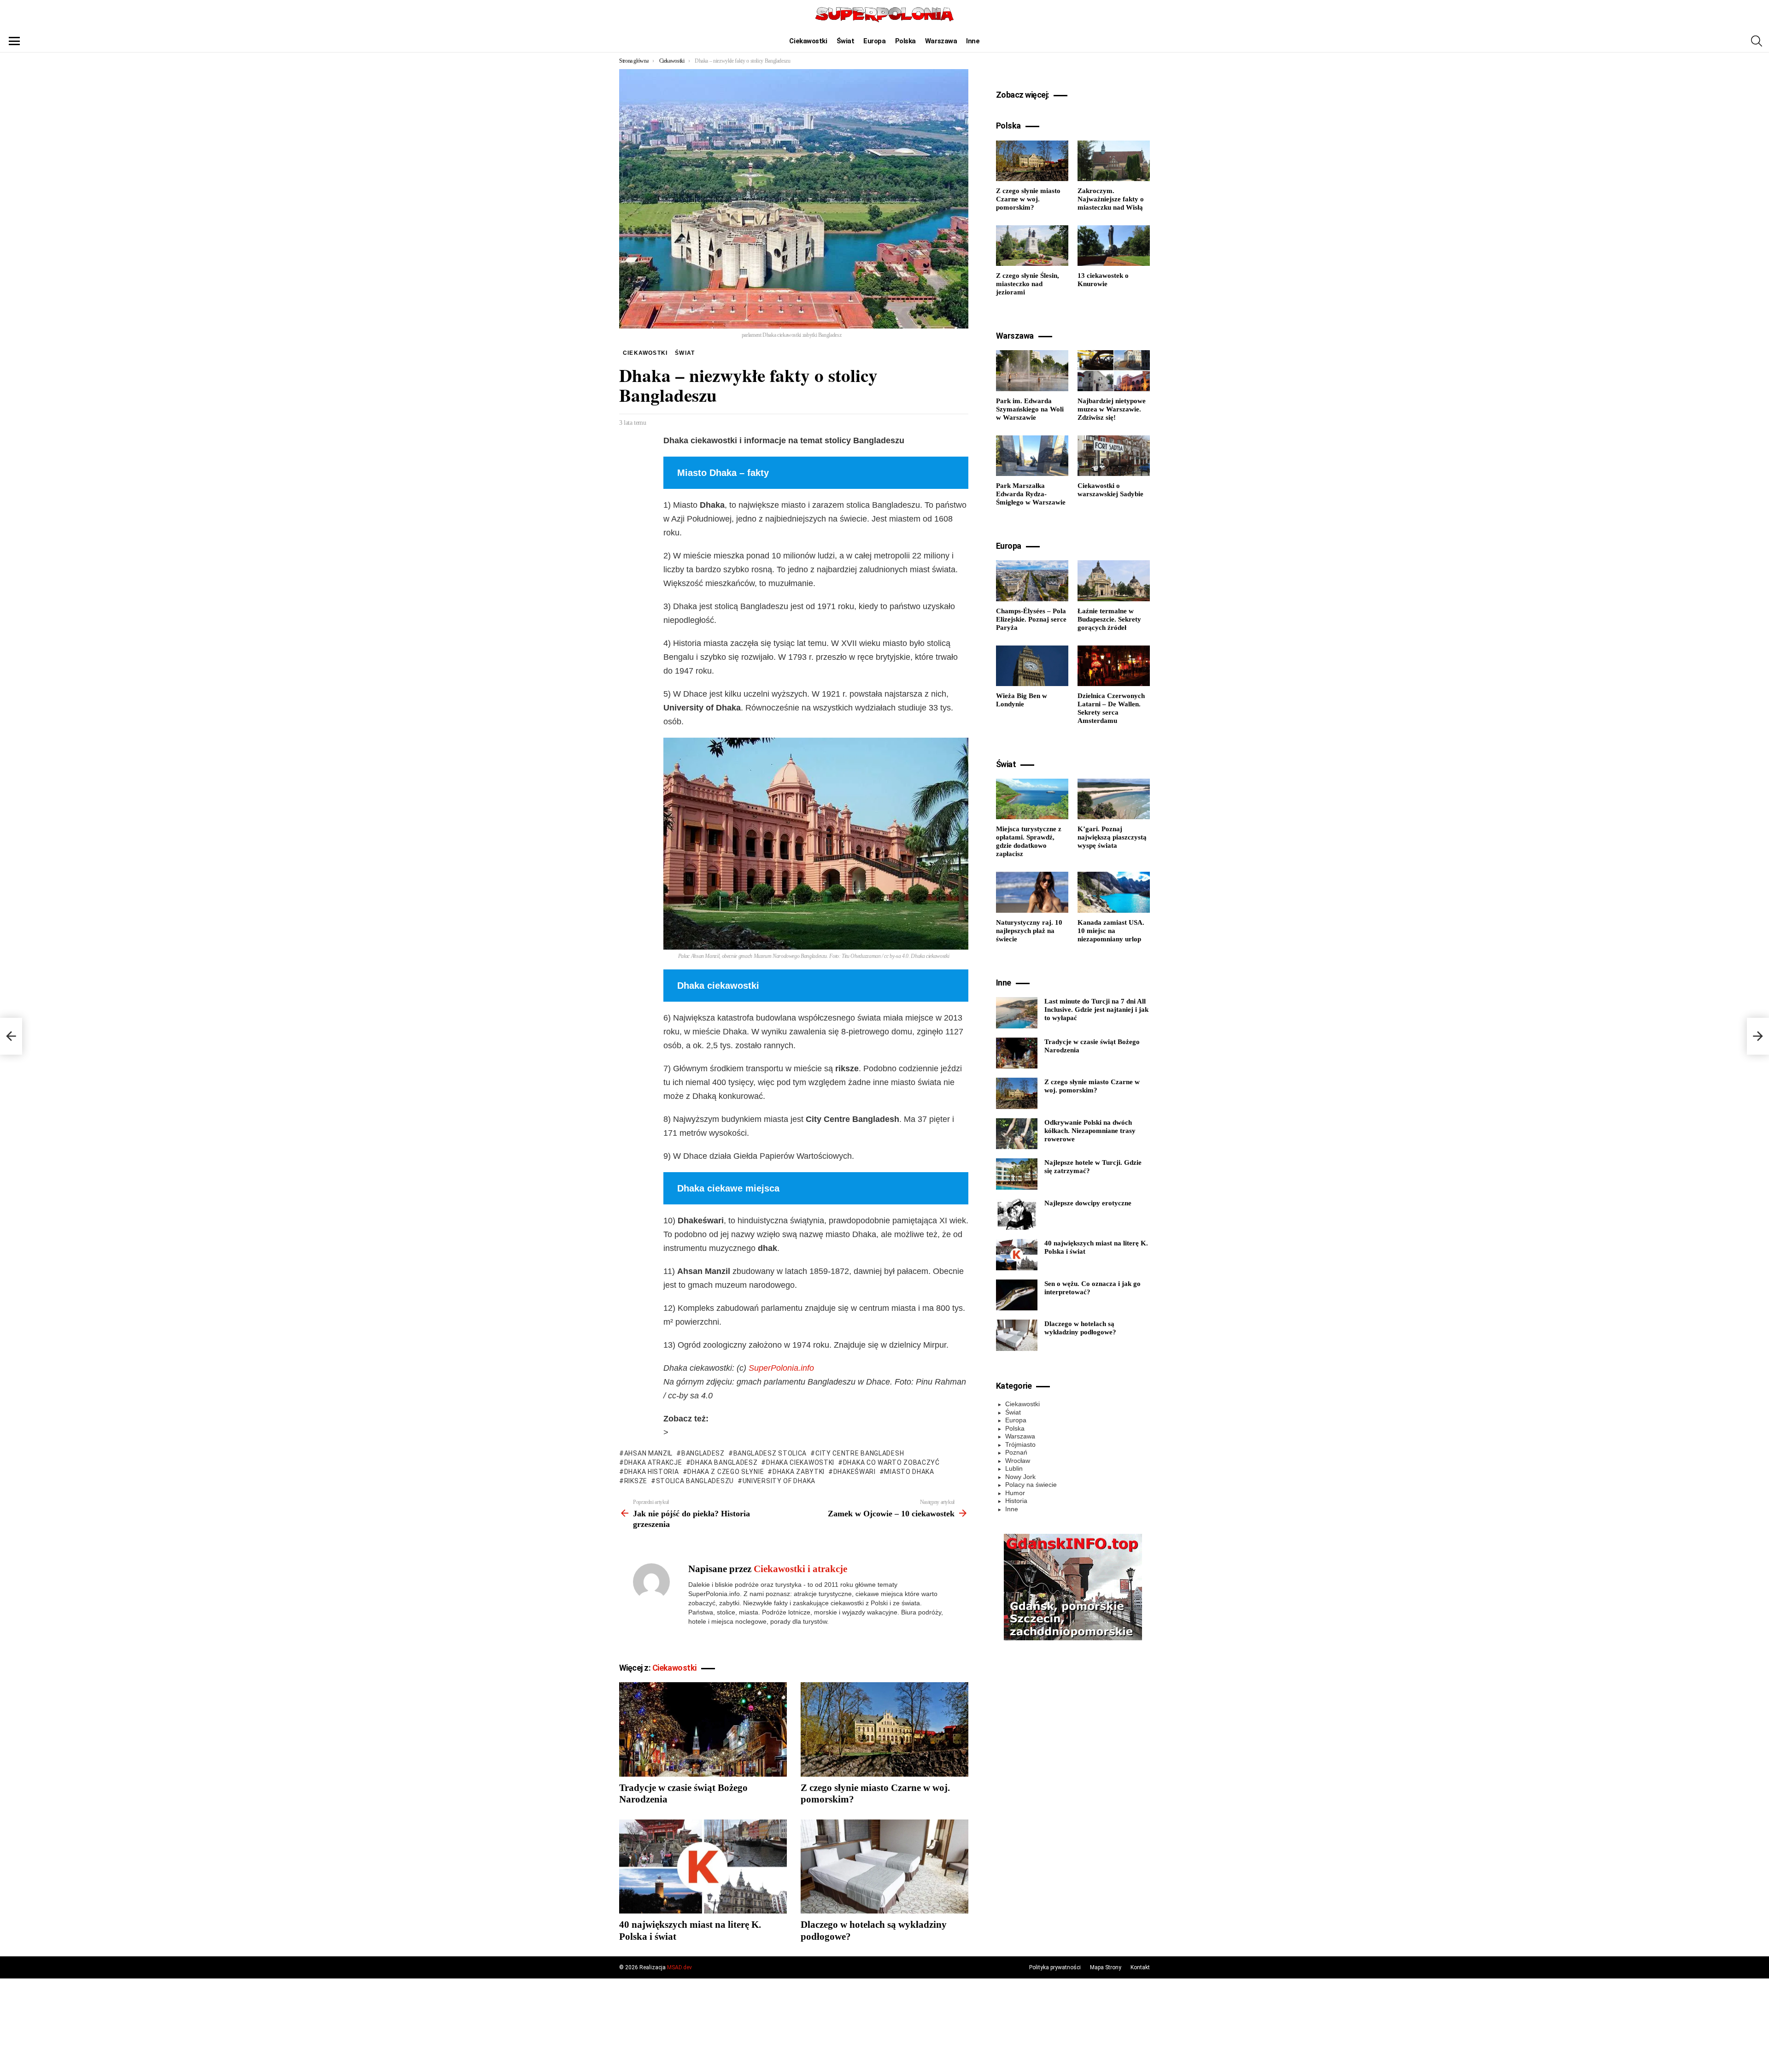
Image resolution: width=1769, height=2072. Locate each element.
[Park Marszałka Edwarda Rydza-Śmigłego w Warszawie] (1032, 456)
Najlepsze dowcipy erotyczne (1088, 1203)
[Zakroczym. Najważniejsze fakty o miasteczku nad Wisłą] (1114, 161)
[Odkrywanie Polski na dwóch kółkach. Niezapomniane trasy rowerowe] (1017, 1134)
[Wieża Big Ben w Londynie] (1032, 666)
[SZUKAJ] (1757, 41)
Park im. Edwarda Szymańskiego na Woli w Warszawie (1030, 409)
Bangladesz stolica (770, 1453)
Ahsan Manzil (648, 1453)
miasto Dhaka (909, 1472)
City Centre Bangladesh (860, 1453)
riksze (636, 1481)
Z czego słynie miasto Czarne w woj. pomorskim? (1028, 199)
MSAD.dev (679, 1967)
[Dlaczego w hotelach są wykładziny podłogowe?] (884, 1867)
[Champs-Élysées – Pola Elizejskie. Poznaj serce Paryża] (1032, 581)
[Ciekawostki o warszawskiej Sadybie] (1114, 456)
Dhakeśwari (855, 1472)
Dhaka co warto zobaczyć (891, 1462)
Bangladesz (703, 1453)
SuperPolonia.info (781, 1368)
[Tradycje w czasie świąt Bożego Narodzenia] (703, 1729)
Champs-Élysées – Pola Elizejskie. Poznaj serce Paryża (1031, 619)
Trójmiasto (1020, 1444)
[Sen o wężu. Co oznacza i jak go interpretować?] (1017, 1295)
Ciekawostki (808, 41)
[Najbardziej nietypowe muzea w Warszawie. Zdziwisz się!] (1114, 370)
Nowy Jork (1020, 1477)
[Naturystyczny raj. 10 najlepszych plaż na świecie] (1032, 892)
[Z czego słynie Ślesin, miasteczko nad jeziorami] (1032, 246)
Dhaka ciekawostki (800, 1462)
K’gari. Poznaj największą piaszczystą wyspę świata (1112, 837)
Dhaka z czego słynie (726, 1472)
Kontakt (1140, 1967)
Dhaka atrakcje (653, 1462)
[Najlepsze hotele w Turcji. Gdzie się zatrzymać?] (1017, 1174)
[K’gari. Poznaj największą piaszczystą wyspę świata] (1114, 799)
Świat (846, 41)
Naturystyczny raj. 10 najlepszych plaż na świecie (1029, 931)
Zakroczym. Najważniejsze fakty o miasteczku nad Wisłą (1111, 199)
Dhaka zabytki (799, 1472)
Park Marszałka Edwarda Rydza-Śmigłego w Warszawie (1031, 494)
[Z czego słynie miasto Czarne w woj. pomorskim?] (884, 1729)
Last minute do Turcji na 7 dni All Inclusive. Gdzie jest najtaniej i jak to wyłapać (1096, 1010)
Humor (1015, 1493)
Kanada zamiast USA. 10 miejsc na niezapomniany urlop (1111, 931)
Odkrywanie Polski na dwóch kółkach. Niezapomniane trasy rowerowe (1090, 1131)
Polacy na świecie (1031, 1485)
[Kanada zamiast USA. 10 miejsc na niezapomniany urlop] (1114, 892)
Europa (874, 41)
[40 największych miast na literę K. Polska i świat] (703, 1867)
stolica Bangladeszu (695, 1481)
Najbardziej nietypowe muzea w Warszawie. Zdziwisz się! (1112, 409)
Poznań (1016, 1452)
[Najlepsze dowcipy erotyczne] (1017, 1215)
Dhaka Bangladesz (724, 1462)
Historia (1016, 1501)
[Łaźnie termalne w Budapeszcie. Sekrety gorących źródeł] (1114, 581)
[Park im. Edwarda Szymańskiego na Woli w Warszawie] (1032, 370)
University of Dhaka (779, 1481)
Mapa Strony (1106, 1967)
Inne (973, 41)
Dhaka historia (652, 1472)
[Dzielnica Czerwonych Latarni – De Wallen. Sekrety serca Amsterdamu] (1114, 666)
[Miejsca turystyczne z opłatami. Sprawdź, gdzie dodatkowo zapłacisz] (1032, 799)
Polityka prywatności (1055, 1967)
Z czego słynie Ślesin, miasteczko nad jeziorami (1028, 284)
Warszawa (941, 41)
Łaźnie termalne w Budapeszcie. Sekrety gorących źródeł (1109, 619)
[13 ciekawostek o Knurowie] (1114, 246)
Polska (905, 41)
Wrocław (1018, 1461)
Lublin (1014, 1468)
